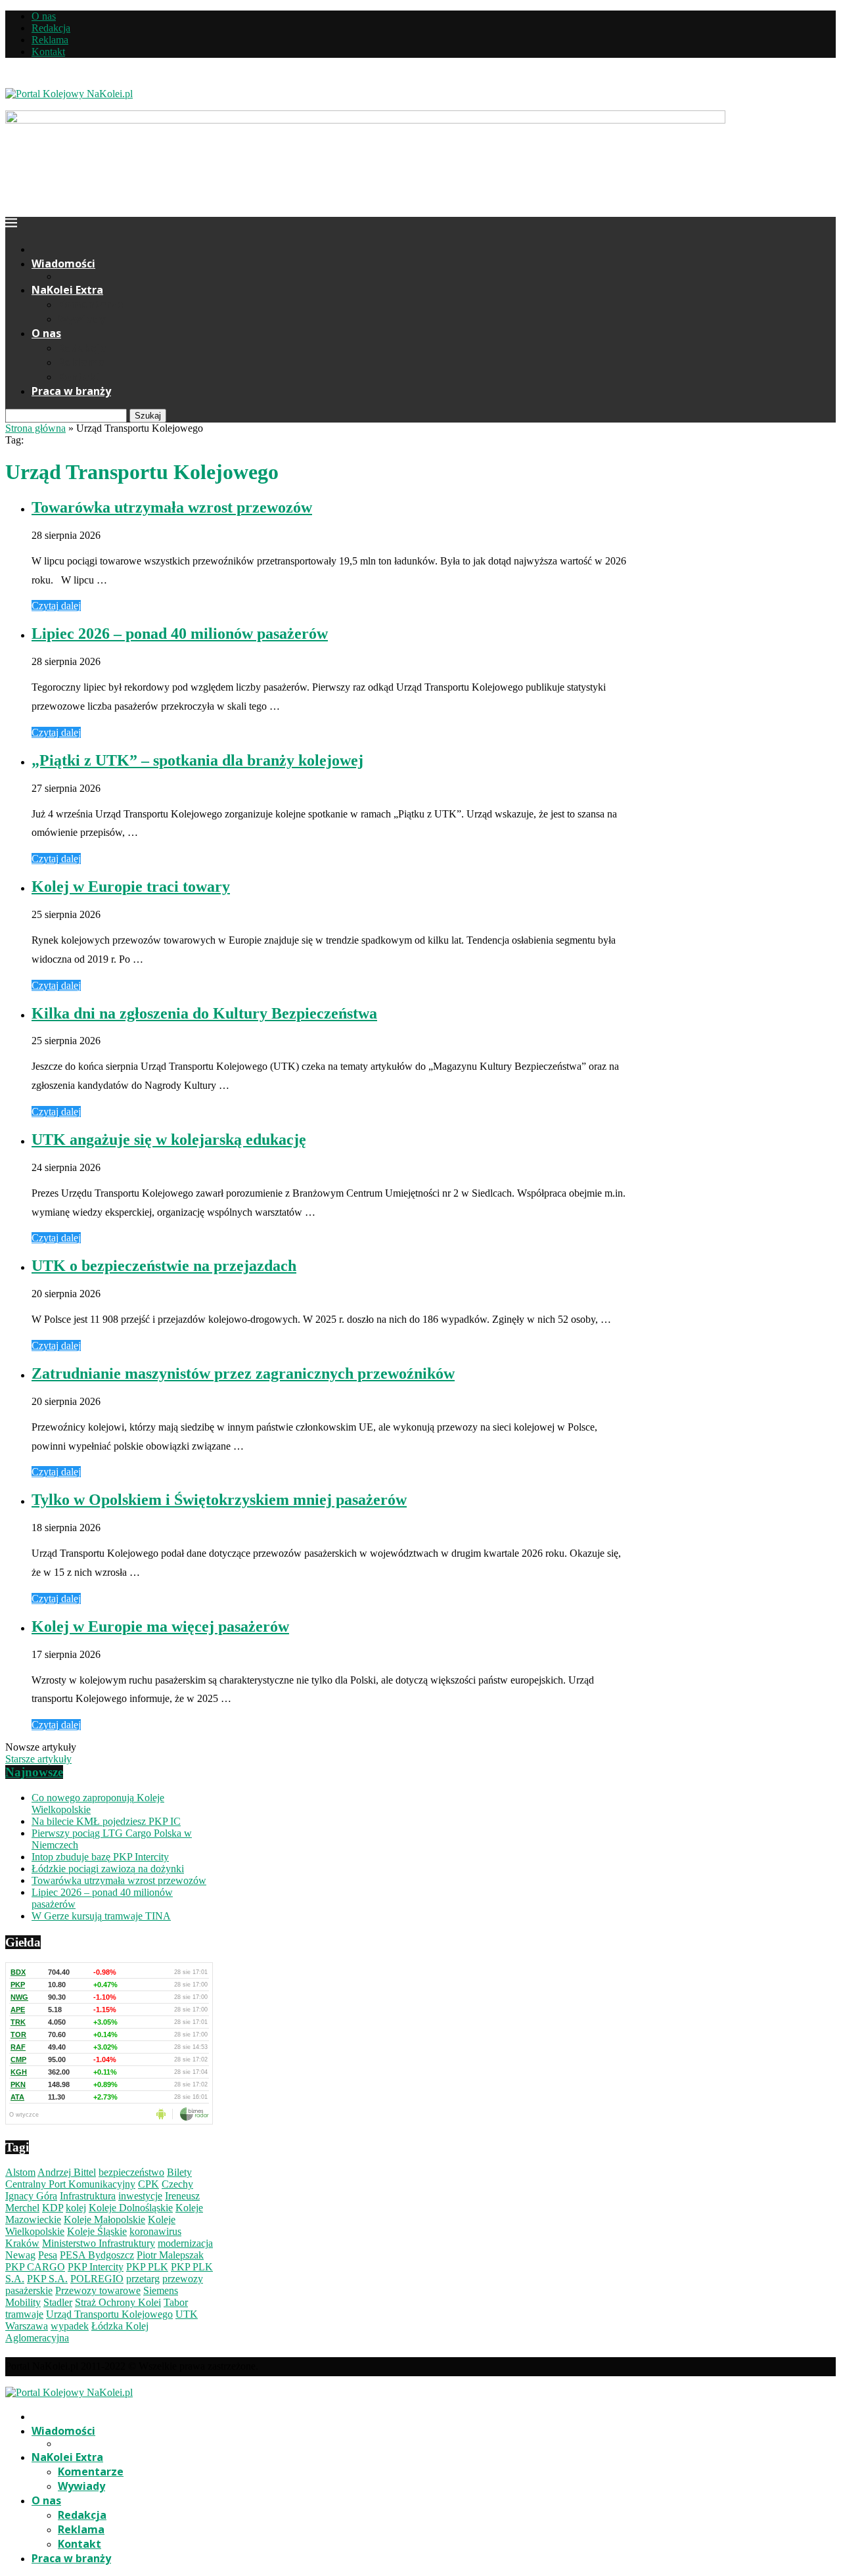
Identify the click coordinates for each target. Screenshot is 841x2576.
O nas (44, 16)
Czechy (177, 2184)
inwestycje (140, 2196)
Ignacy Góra (31, 2196)
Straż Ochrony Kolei (118, 2302)
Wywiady (81, 319)
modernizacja (185, 2243)
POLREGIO (97, 2279)
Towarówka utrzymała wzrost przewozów (172, 507)
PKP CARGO (35, 2267)
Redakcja (51, 28)
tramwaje (24, 2314)
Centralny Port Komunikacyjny (70, 2184)
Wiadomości (63, 264)
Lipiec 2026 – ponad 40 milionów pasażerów (180, 633)
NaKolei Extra (67, 290)
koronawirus (155, 2231)
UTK (187, 2314)
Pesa (48, 2255)
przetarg (143, 2279)
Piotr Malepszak (170, 2255)
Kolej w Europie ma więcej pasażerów (160, 1626)
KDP (53, 2208)
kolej (76, 2208)
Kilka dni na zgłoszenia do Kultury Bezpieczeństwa (204, 1013)
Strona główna (35, 428)
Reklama (50, 40)
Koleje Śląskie (97, 2231)
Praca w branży (71, 391)
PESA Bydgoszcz (97, 2255)
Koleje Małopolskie (104, 2219)
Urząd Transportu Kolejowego (109, 2314)
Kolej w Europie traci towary (131, 886)
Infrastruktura (88, 2196)
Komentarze (91, 304)
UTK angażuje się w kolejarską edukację (169, 1139)
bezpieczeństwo (131, 2172)
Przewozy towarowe (98, 2290)
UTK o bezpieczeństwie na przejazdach (164, 1266)
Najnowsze (34, 1772)
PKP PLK (147, 2267)
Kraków (22, 2243)
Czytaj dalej (56, 606)
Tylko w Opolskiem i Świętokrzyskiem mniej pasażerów (219, 1500)
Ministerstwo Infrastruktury (99, 2243)
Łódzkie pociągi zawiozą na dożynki (108, 1869)
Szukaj (148, 416)
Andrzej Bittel (67, 2172)
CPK (148, 2184)
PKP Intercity (96, 2267)
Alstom (20, 2172)
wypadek (70, 2326)
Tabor (176, 2302)
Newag (20, 2255)
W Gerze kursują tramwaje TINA (101, 1916)
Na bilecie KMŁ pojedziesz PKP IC (106, 1821)
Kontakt (48, 52)
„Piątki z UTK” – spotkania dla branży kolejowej (197, 760)
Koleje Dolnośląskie (131, 2208)
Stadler (58, 2302)
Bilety (179, 2172)
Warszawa (27, 2326)
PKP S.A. (47, 2279)
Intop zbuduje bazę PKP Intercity (100, 1857)
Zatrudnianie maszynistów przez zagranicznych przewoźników (243, 1373)
